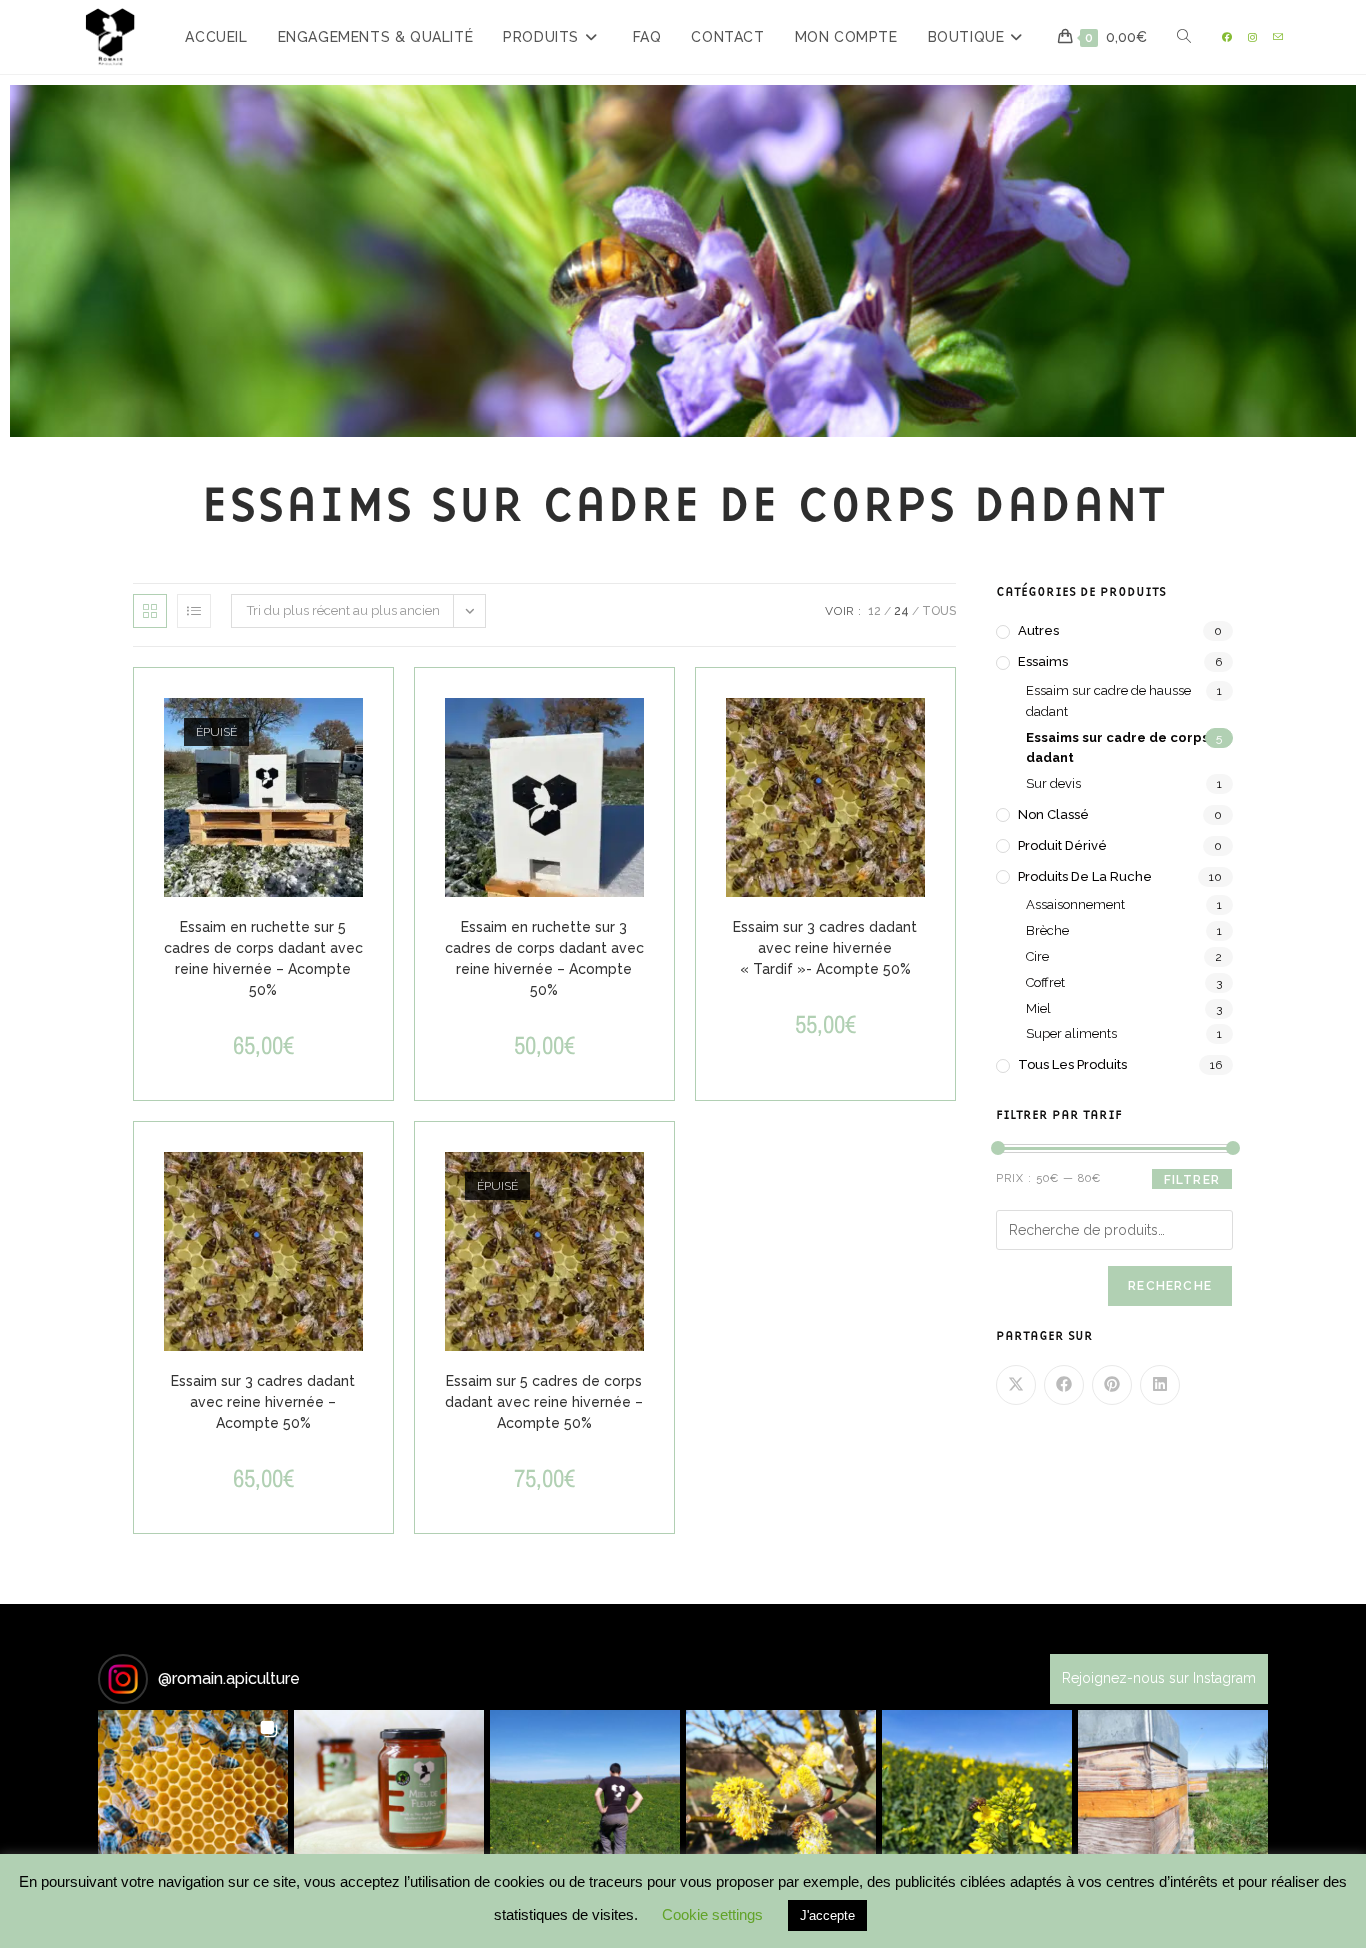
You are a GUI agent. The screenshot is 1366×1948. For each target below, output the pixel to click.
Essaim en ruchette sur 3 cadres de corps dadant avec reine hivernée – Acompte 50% (544, 958)
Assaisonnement (1075, 904)
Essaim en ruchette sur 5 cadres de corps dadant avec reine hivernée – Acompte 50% (263, 958)
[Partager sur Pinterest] (1112, 1385)
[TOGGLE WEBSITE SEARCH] (1184, 37)
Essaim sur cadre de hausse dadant (1108, 701)
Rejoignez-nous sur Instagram (1159, 1678)
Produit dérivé (1062, 845)
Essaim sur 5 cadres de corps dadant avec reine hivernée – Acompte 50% (544, 1402)
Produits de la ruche (1085, 876)
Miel (1038, 1008)
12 (874, 611)
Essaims (1043, 661)
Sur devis (1053, 783)
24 (901, 611)
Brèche (1047, 930)
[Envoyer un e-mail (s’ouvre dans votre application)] (1278, 37)
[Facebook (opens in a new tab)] (1227, 37)
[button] (193, 1805)
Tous (939, 611)
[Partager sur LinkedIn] (1160, 1385)
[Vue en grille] (150, 611)
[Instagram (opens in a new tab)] (1252, 37)
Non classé (1053, 814)
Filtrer (1192, 1180)
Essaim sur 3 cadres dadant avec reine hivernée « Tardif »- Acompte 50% (825, 948)
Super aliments (1071, 1033)
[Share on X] (1016, 1385)
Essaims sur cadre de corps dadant (1117, 748)
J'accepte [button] (827, 1915)
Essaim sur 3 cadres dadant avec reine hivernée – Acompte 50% (263, 1402)
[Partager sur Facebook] (1064, 1385)
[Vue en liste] (194, 611)
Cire (1037, 956)
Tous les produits (1072, 1064)
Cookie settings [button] (712, 1914)
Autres (1038, 630)
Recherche (1170, 1286)
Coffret (1045, 982)
